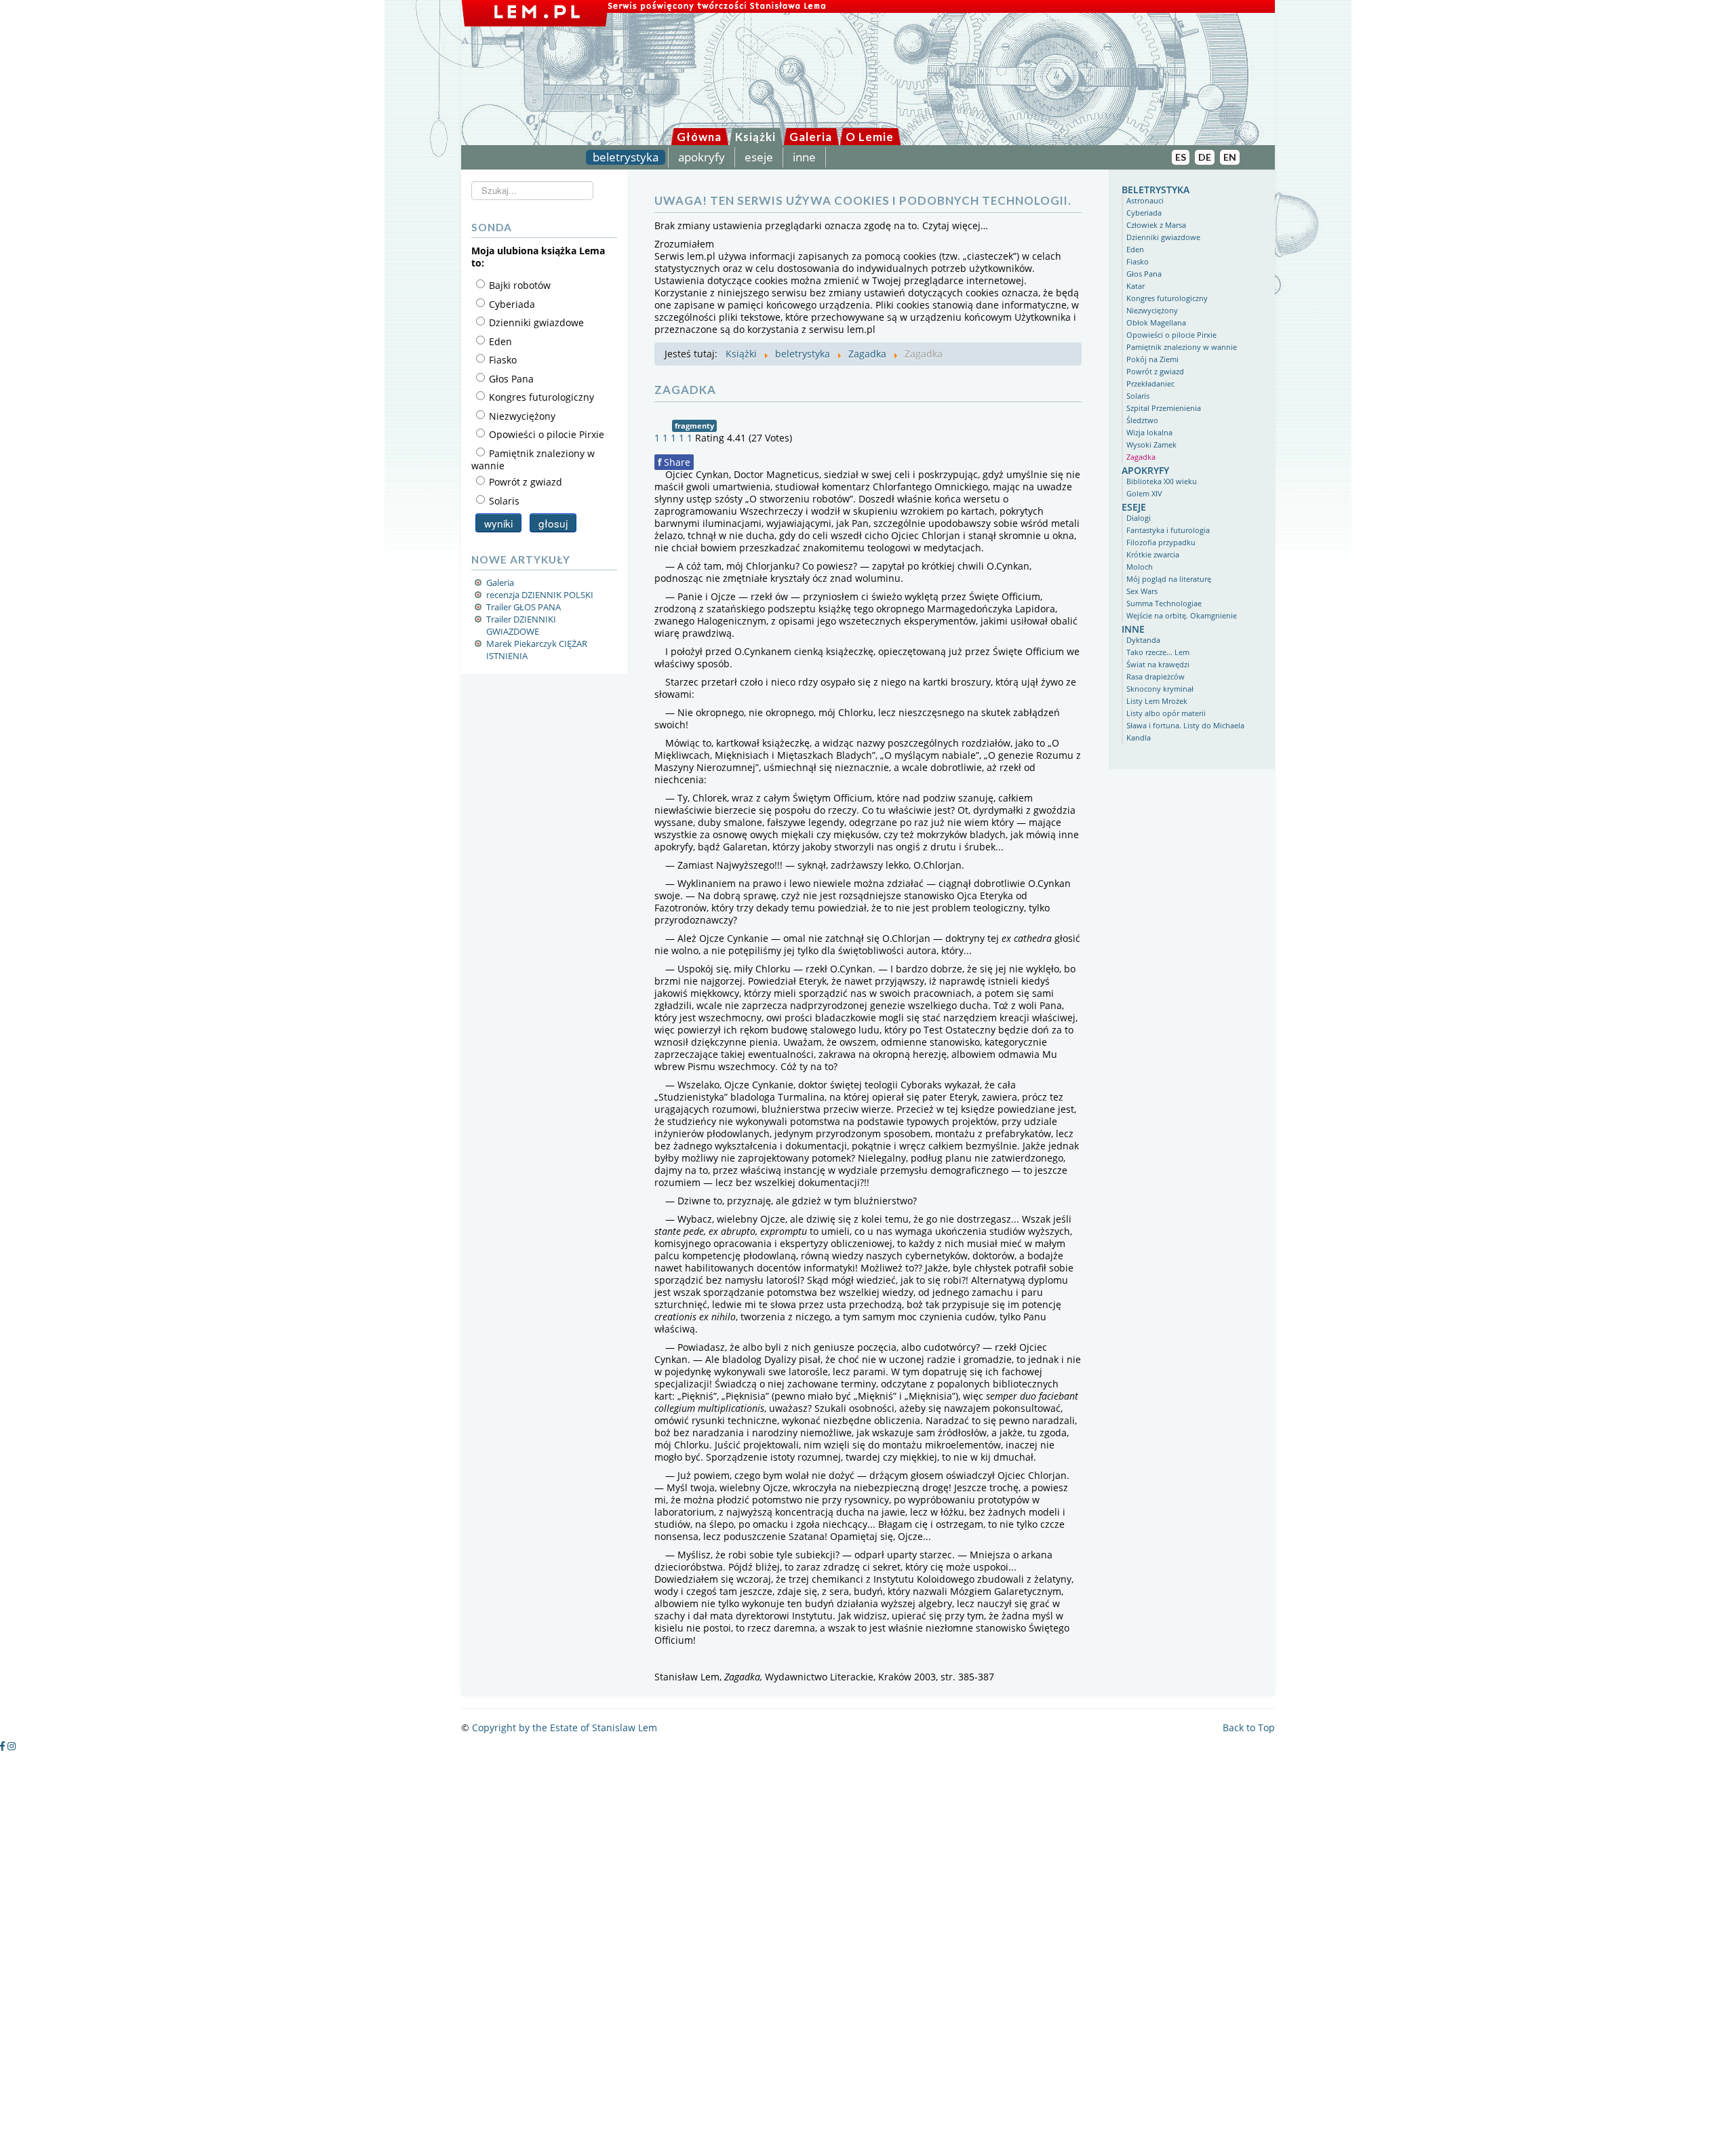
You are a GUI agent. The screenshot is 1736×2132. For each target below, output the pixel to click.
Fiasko (1138, 261)
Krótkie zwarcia (1153, 554)
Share (674, 462)
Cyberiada (1144, 213)
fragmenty (694, 426)
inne (804, 157)
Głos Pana (1144, 274)
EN (1230, 157)
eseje (759, 157)
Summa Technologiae (1164, 603)
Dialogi (1139, 518)
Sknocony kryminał (1160, 689)
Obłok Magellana (1156, 322)
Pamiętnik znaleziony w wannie (1182, 347)
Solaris (1138, 396)
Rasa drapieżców (1156, 676)
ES (1181, 157)
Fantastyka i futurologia (1168, 530)
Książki (755, 137)
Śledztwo (1142, 420)
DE (1205, 157)
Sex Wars (1142, 591)
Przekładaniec (1150, 383)
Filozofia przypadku (1161, 542)
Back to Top (1249, 1728)
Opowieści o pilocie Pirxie (1171, 335)
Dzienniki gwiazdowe (1163, 237)
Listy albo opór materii (1166, 713)
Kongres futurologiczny (1167, 298)
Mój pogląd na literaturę (1169, 579)
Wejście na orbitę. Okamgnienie (1182, 615)
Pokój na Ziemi (1152, 359)
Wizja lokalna (1149, 432)
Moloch (1140, 567)
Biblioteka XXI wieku (1162, 481)
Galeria (811, 137)
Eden (1135, 249)
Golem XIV (1144, 493)
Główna (699, 137)
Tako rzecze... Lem (1158, 652)
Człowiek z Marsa (1156, 225)
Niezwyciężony (1152, 310)
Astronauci (1145, 200)
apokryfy (702, 157)
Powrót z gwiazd (1155, 371)
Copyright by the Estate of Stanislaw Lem (565, 1728)
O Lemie (870, 137)
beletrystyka (626, 157)
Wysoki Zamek (1151, 445)
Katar (1136, 286)
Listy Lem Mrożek (1157, 701)
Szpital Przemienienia (1164, 408)
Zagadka (1141, 457)
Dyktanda (1143, 640)
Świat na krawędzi (1158, 664)
